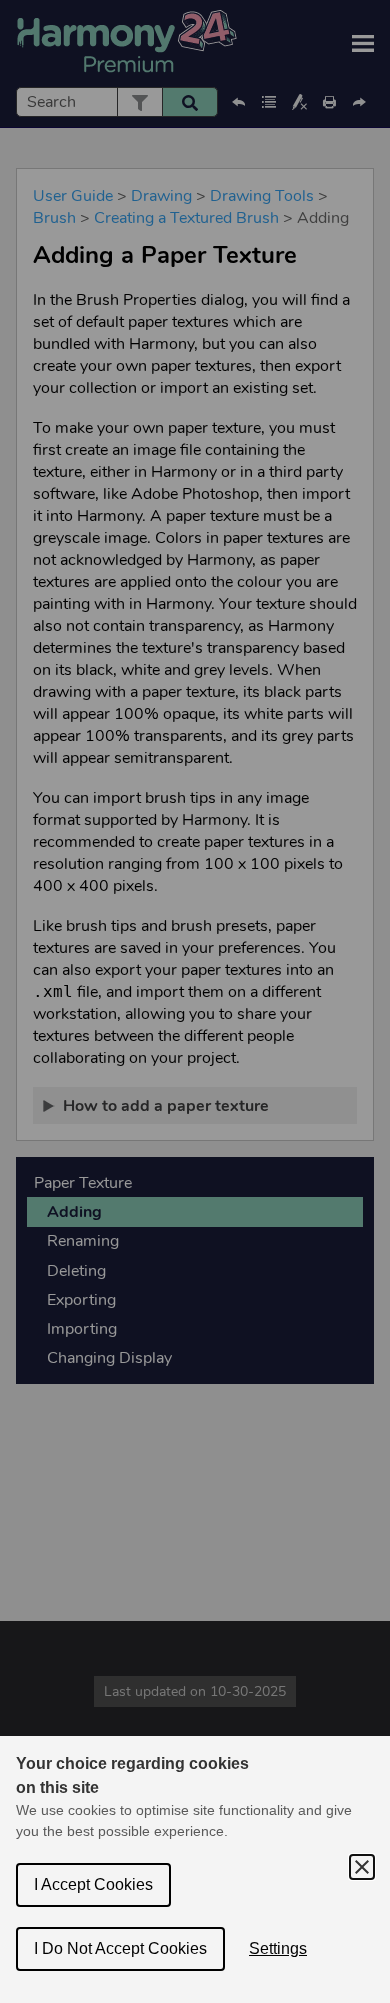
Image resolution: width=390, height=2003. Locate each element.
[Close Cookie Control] (362, 1867)
